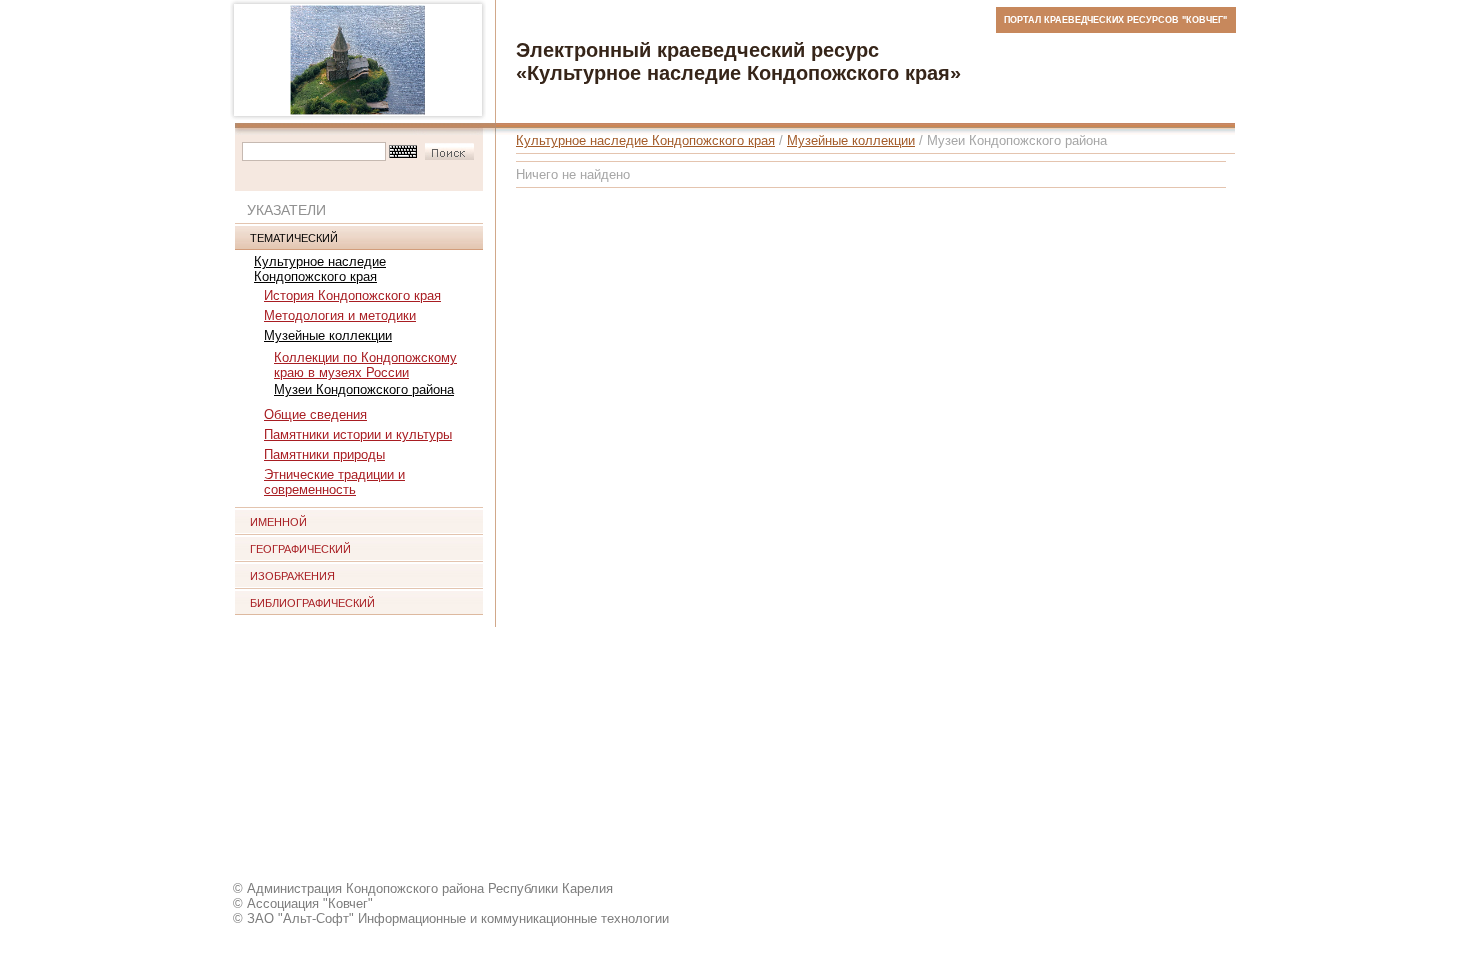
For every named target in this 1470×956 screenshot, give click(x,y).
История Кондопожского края (352, 295)
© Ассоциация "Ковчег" (303, 903)
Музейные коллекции (328, 335)
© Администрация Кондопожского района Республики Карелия (423, 888)
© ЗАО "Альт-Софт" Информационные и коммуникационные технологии (451, 918)
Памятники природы (324, 454)
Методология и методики (340, 315)
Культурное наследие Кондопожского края (320, 269)
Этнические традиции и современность (334, 482)
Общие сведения (315, 414)
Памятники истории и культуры (358, 434)
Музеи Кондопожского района (364, 389)
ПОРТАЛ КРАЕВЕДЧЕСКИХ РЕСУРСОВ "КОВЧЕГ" (1115, 20)
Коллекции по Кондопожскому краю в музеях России (365, 365)
